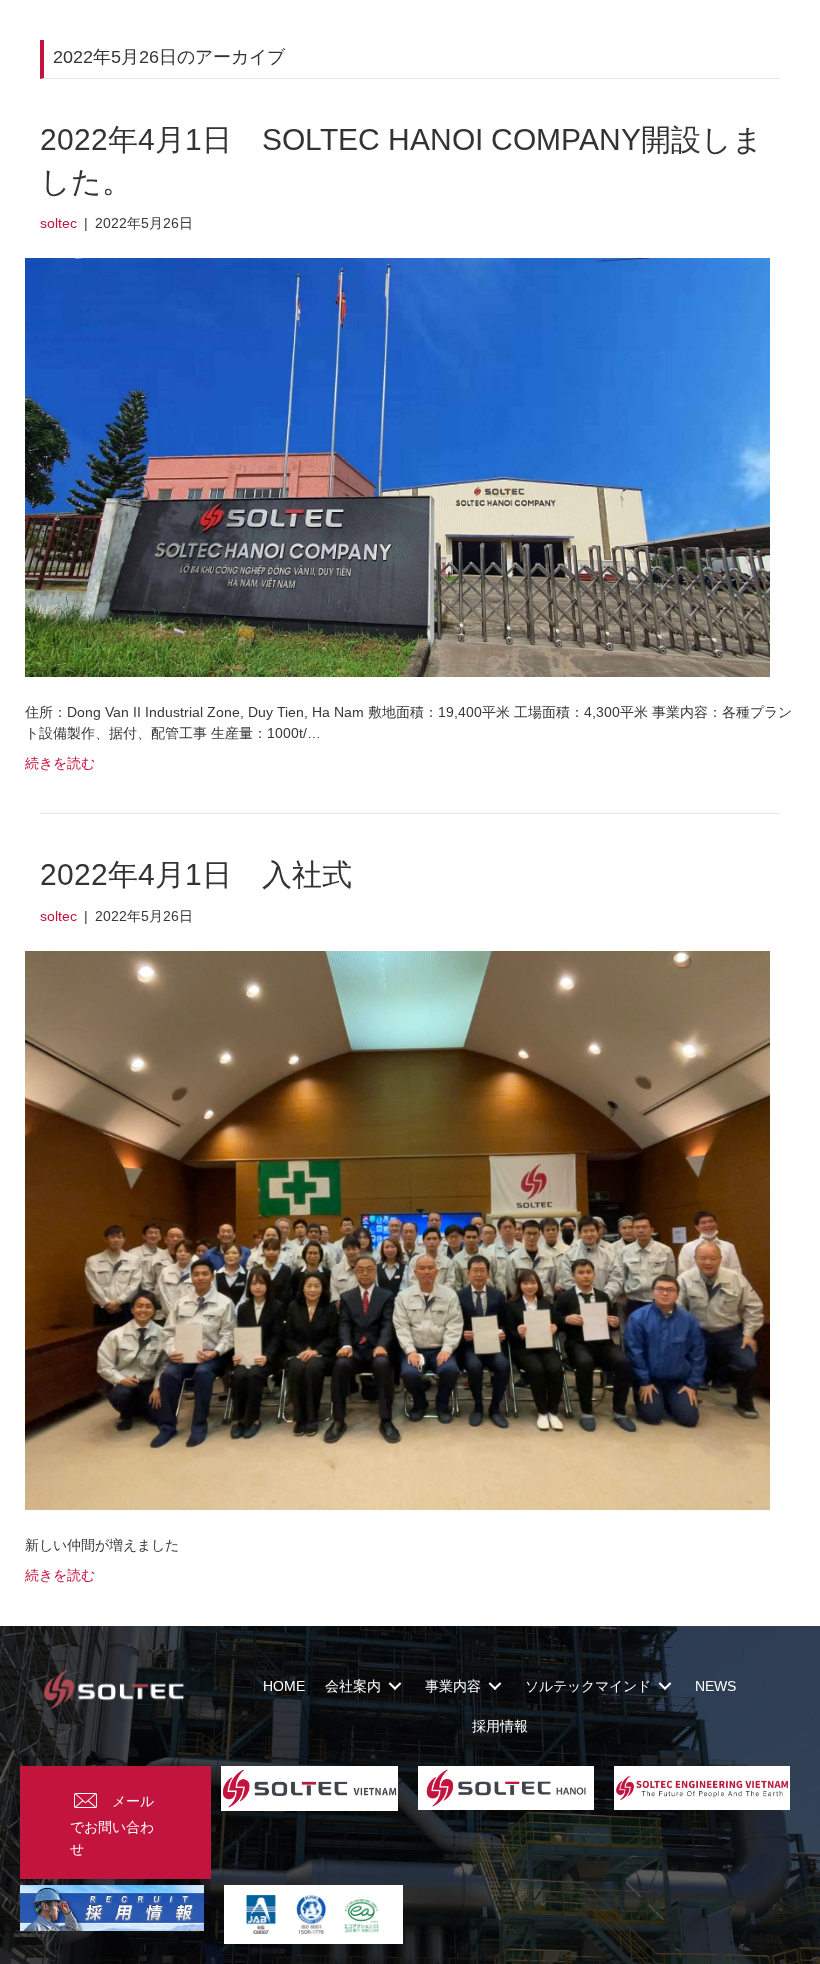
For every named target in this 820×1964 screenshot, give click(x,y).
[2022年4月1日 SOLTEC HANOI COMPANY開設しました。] (397, 466)
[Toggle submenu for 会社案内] (395, 1685)
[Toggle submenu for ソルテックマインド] (665, 1685)
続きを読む (60, 763)
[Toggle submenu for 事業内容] (495, 1685)
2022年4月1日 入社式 (196, 874)
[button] (115, 1822)
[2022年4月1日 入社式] (397, 1229)
